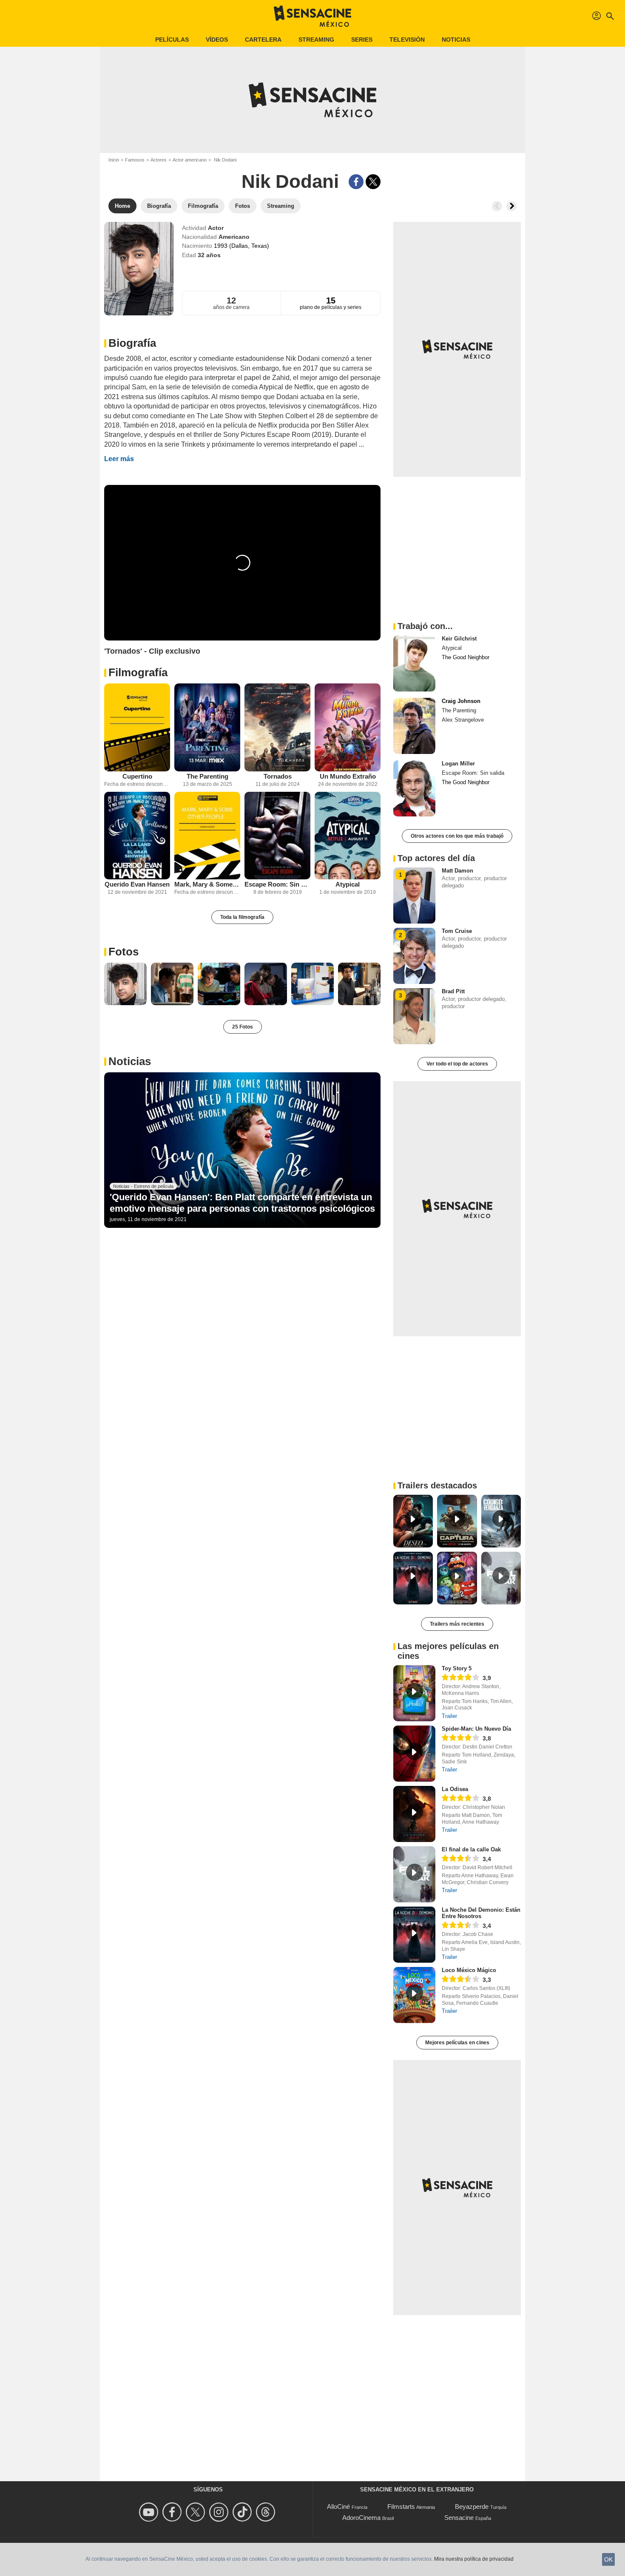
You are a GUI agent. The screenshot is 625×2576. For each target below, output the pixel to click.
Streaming (316, 40)
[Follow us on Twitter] (197, 2512)
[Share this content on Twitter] (373, 182)
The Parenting (207, 776)
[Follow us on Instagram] (220, 2512)
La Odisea (455, 1789)
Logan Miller (458, 764)
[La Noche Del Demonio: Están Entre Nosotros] (414, 1935)
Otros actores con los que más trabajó (457, 836)
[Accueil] (312, 16)
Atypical (348, 884)
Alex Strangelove (463, 720)
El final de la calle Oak (471, 1849)
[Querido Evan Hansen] (137, 836)
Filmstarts (401, 2507)
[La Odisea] (414, 1814)
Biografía (132, 343)
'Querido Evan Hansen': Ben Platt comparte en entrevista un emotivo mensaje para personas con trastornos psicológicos (242, 1203)
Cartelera (263, 40)
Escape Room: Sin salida (277, 884)
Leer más (119, 459)
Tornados (278, 776)
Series (362, 40)
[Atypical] (348, 836)
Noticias (456, 40)
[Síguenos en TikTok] (243, 2512)
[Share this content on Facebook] (356, 182)
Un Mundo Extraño (348, 776)
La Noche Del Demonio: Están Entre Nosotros (481, 1913)
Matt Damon (457, 871)
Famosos (135, 160)
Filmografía (138, 672)
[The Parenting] (207, 727)
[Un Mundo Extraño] (348, 727)
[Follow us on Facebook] (173, 2512)
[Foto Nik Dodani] (125, 984)
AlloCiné (338, 2507)
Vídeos (217, 40)
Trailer (449, 1716)
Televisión (407, 40)
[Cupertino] (137, 727)
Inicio (114, 160)
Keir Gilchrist (459, 639)
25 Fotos (243, 1027)
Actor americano (190, 160)
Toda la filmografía (242, 917)
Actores (159, 160)
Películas (172, 40)
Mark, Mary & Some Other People (207, 884)
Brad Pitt (453, 991)
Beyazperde (472, 2507)
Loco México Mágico (469, 1970)
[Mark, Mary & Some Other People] (207, 836)
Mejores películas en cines (457, 2043)
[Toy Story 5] (414, 1693)
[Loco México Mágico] (414, 1995)
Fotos (124, 952)
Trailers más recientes (457, 1624)
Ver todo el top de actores (457, 1064)
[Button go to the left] (497, 206)
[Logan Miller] (414, 788)
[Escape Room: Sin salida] (277, 836)
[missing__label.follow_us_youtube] (150, 2512)
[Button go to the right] (511, 206)
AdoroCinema (361, 2518)
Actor (216, 228)
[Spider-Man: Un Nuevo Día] (414, 1754)
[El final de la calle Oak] (414, 1874)
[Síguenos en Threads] (267, 2512)
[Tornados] (277, 727)
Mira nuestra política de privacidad (474, 2559)
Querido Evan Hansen (137, 884)
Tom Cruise (457, 931)
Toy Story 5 (457, 1668)
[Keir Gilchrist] (414, 663)
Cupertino (137, 776)
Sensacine (459, 2518)
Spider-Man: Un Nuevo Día (476, 1729)
